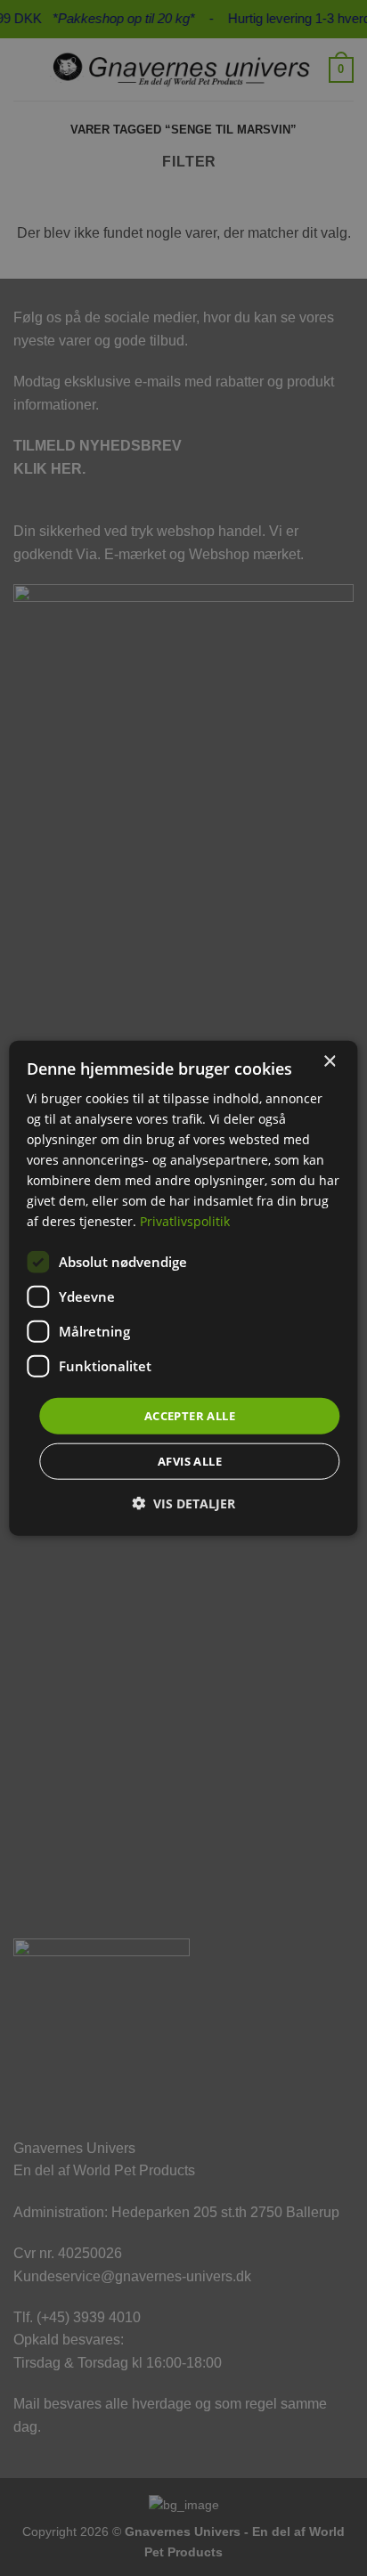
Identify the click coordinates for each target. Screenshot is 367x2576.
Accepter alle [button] (190, 1415)
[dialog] (183, 1288)
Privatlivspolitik (185, 1221)
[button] (183, 1503)
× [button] (329, 1061)
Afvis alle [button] (190, 1461)
